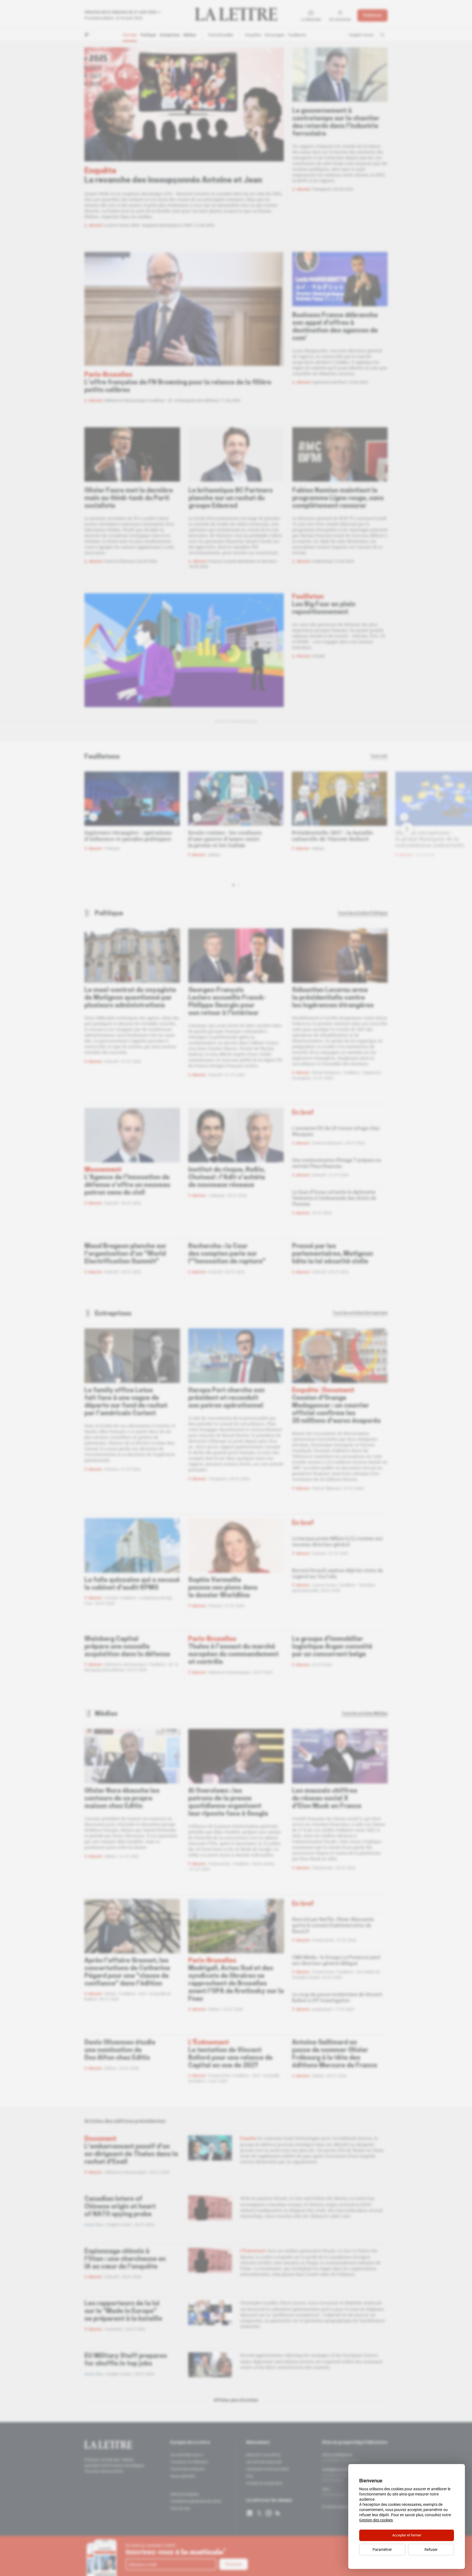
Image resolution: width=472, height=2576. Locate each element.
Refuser (431, 2550)
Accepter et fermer (407, 2535)
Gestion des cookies (376, 2520)
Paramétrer (382, 2550)
